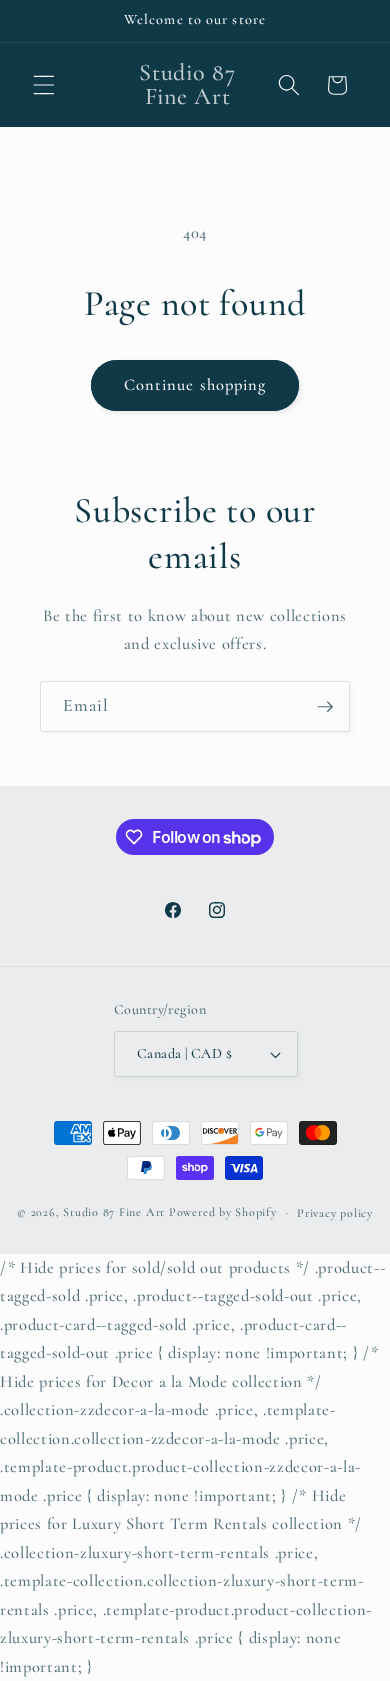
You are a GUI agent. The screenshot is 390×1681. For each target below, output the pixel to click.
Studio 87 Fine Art (114, 1212)
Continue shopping (195, 385)
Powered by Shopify (223, 1212)
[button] (44, 85)
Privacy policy (335, 1213)
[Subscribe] (325, 707)
